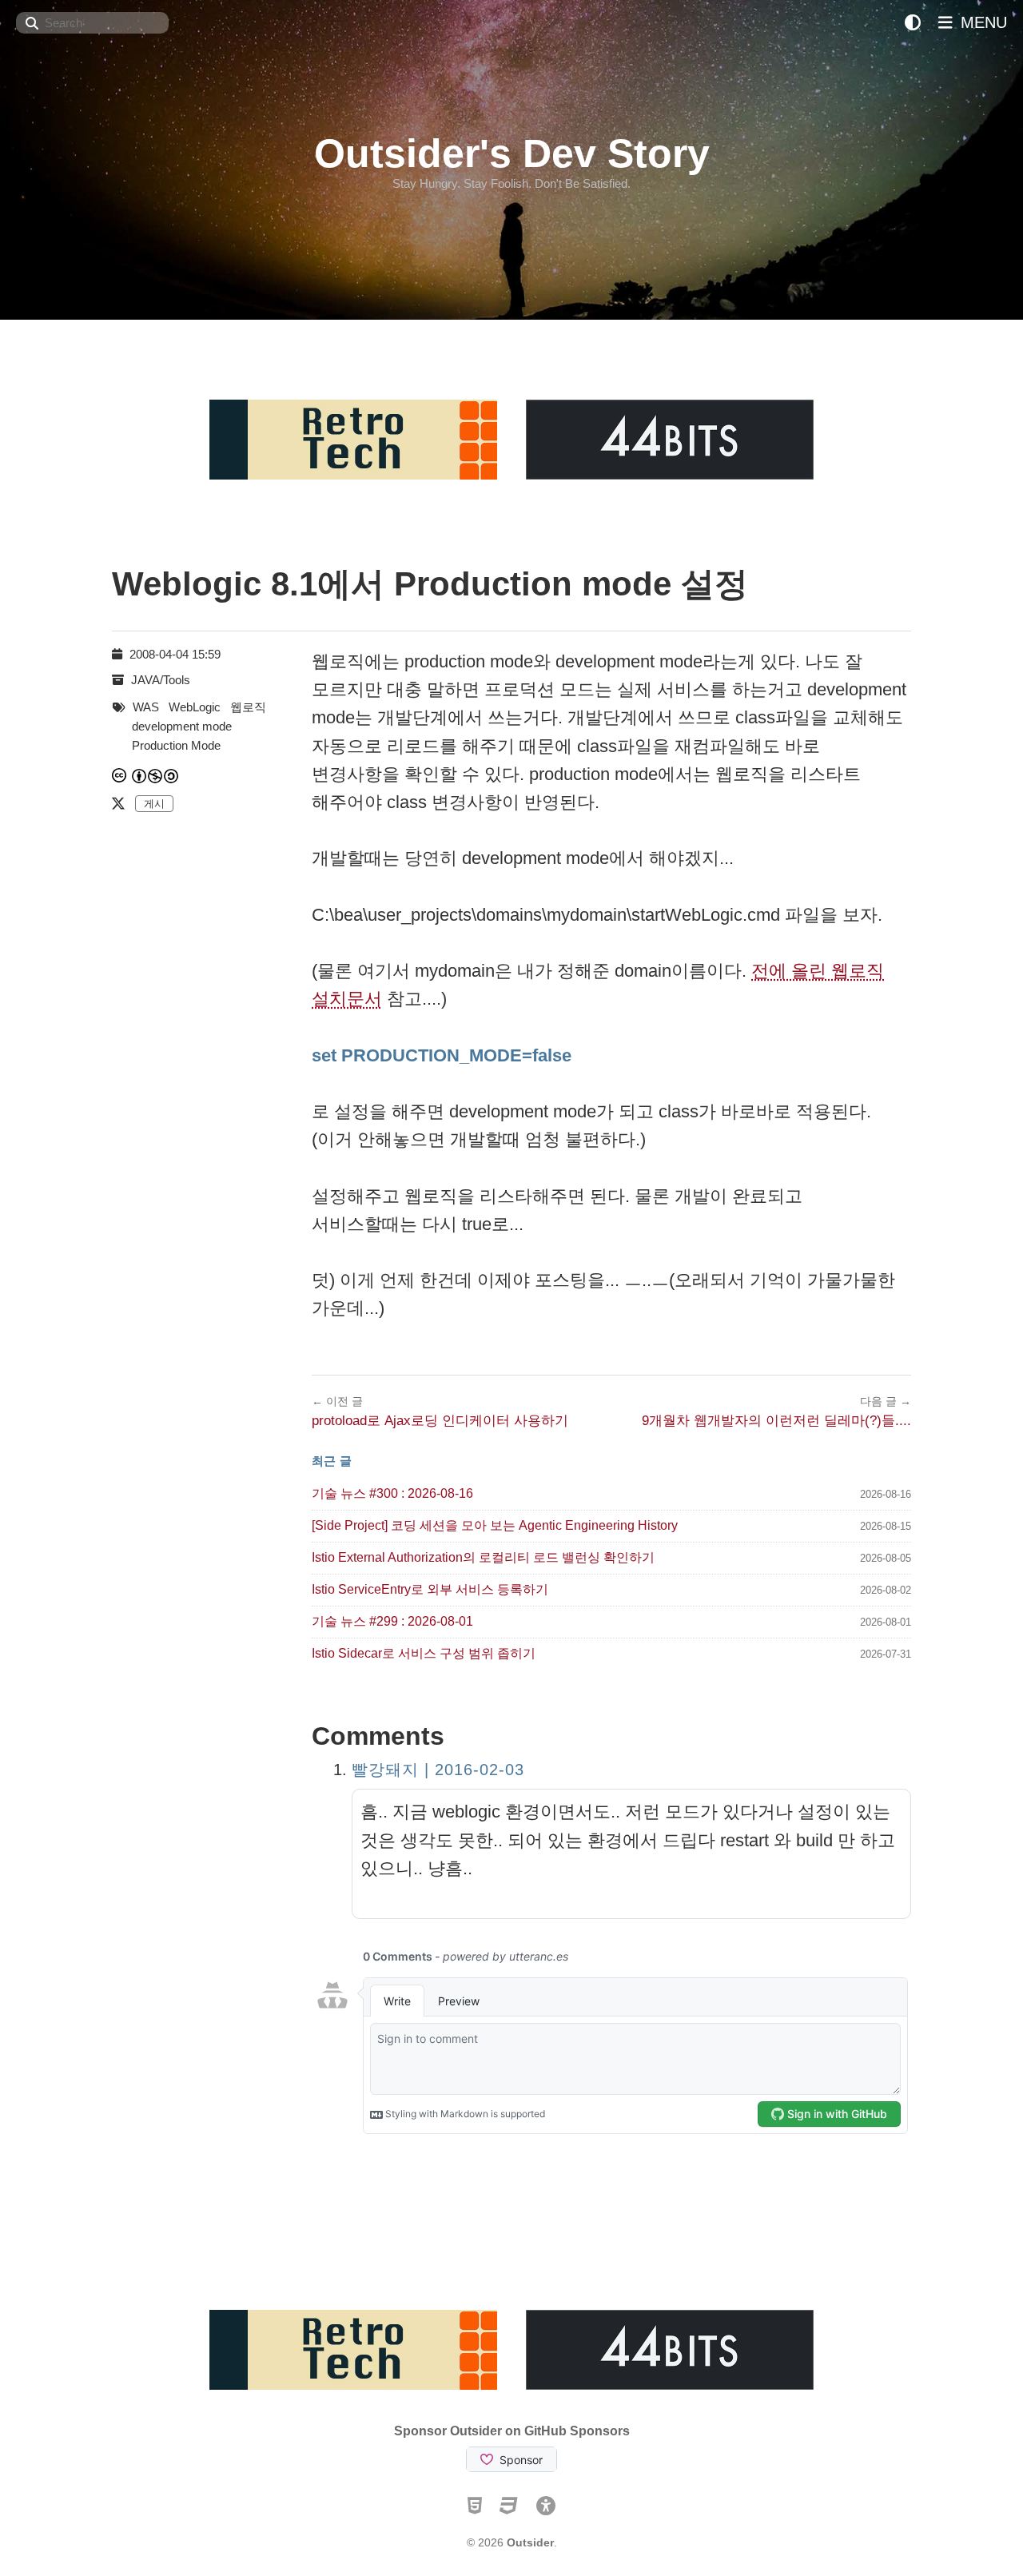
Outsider (530, 2542)
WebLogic (195, 707)
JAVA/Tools (161, 680)
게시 (154, 804)
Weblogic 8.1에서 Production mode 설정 (430, 584)
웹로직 (248, 707)
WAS (146, 707)
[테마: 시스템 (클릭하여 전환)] (913, 23)
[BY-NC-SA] (156, 776)
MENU (981, 22)
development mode (182, 726)
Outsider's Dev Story (512, 153)
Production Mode (176, 745)
